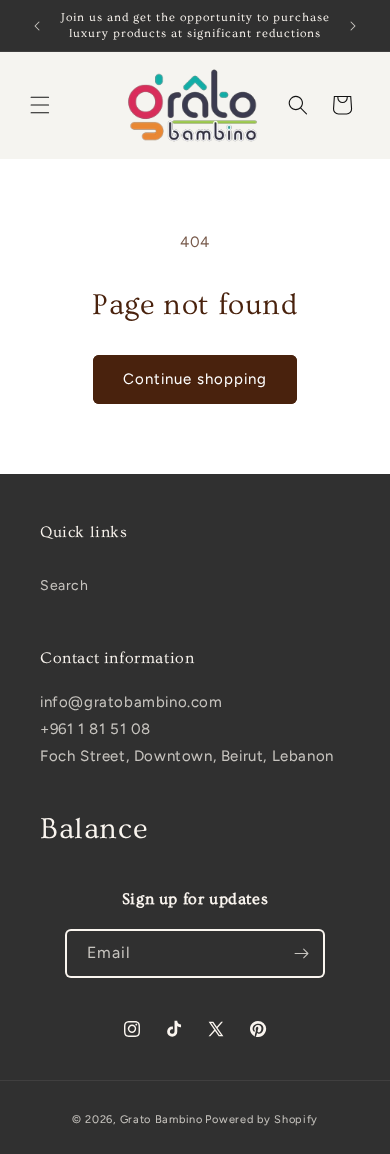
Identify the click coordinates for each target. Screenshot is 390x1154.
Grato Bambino (161, 1119)
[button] (40, 105)
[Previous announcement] (37, 26)
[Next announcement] (353, 26)
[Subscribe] (301, 953)
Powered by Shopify (261, 1119)
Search (64, 585)
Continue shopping (195, 379)
